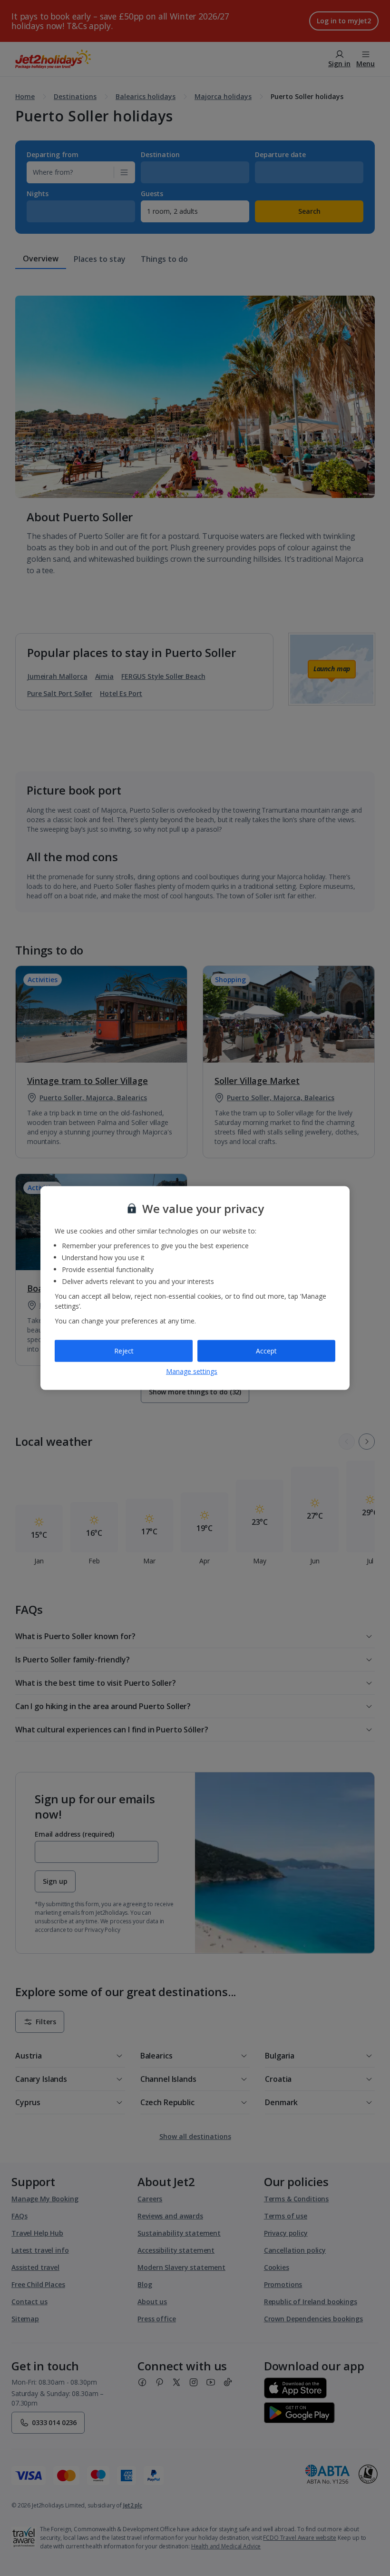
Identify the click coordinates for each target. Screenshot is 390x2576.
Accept (266, 1351)
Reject (124, 1351)
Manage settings (192, 1371)
